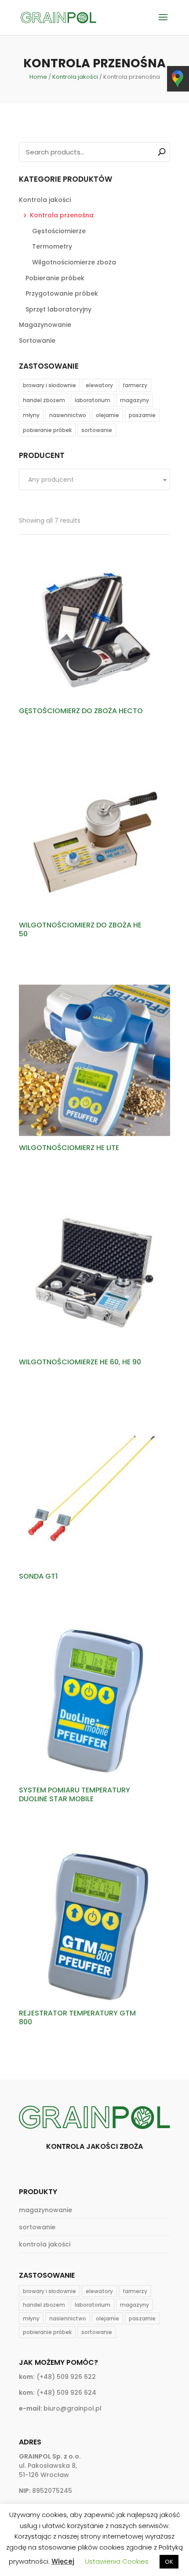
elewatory (99, 385)
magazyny (134, 400)
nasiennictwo (68, 415)
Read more (48, 735)
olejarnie (107, 415)
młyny (31, 415)
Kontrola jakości (75, 77)
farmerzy (135, 385)
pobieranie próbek (47, 430)
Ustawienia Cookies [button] (117, 2561)
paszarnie (142, 415)
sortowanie (97, 430)
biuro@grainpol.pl (73, 2408)
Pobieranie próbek (55, 278)
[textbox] (94, 480)
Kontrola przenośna (62, 215)
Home (38, 77)
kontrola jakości (45, 2244)
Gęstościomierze (59, 231)
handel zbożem (44, 400)
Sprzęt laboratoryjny (58, 309)
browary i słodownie (49, 385)
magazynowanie (45, 2210)
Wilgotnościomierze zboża (74, 262)
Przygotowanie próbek (62, 293)
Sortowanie (37, 341)
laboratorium (93, 400)
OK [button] (169, 2562)
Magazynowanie (45, 325)
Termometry (52, 246)
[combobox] (94, 479)
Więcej (63, 2561)
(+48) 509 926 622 (66, 2377)
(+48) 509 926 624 (66, 2393)
